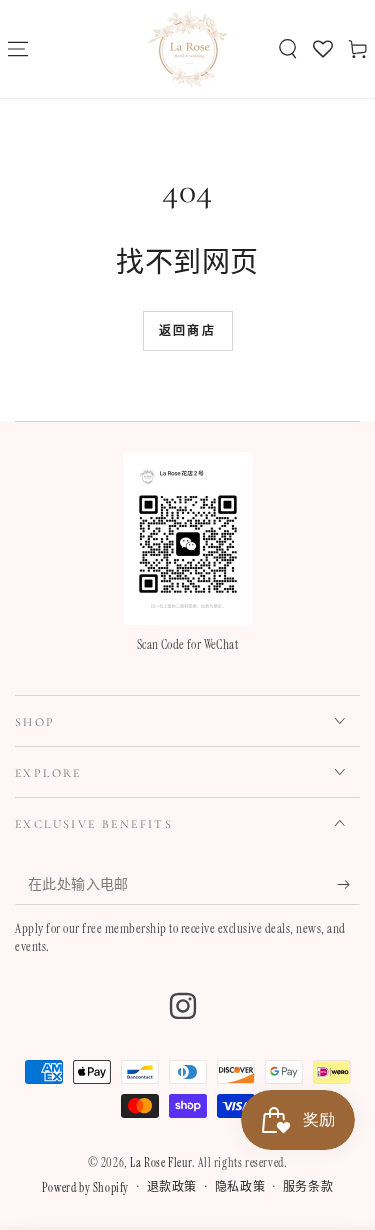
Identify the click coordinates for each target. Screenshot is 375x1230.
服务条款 (308, 1187)
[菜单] (17, 49)
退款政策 (172, 1187)
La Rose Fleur (161, 1163)
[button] (287, 49)
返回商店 (188, 331)
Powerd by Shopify (85, 1188)
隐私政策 (240, 1187)
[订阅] (348, 885)
